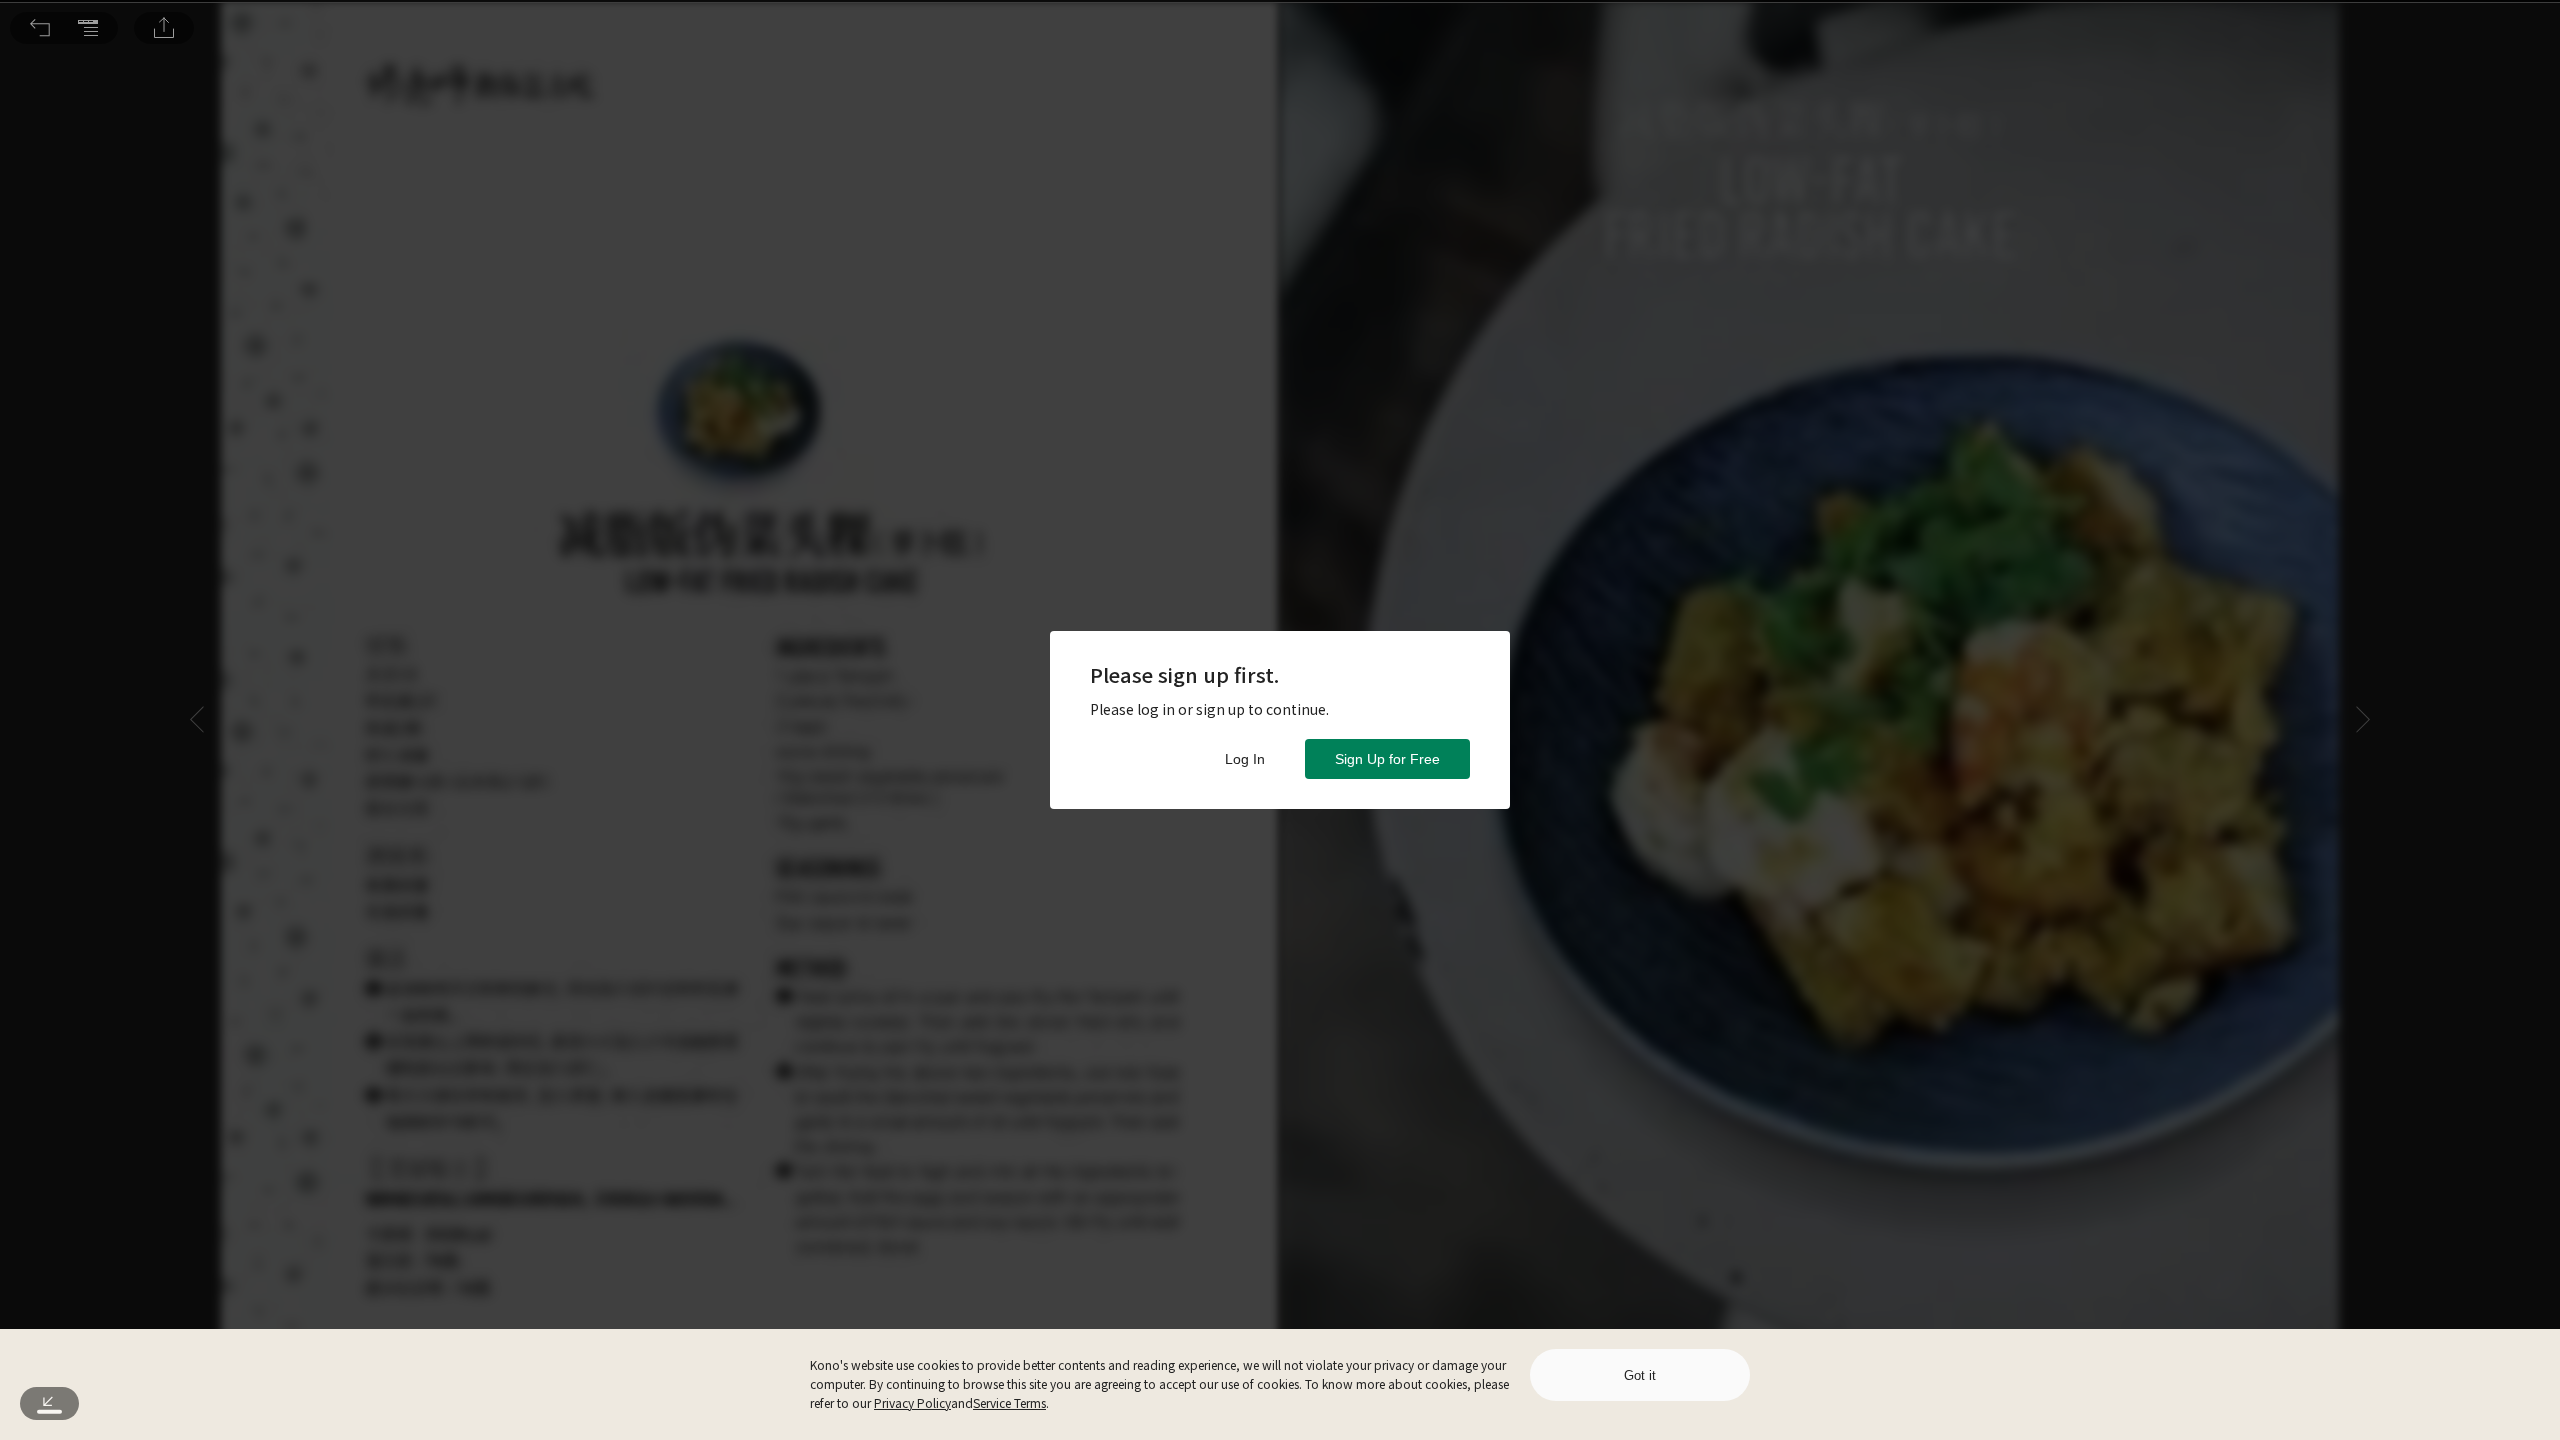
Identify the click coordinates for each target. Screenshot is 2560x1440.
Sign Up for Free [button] (1387, 759)
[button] (40, 28)
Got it (1640, 1375)
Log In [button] (1245, 759)
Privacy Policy (912, 1402)
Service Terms (1009, 1402)
